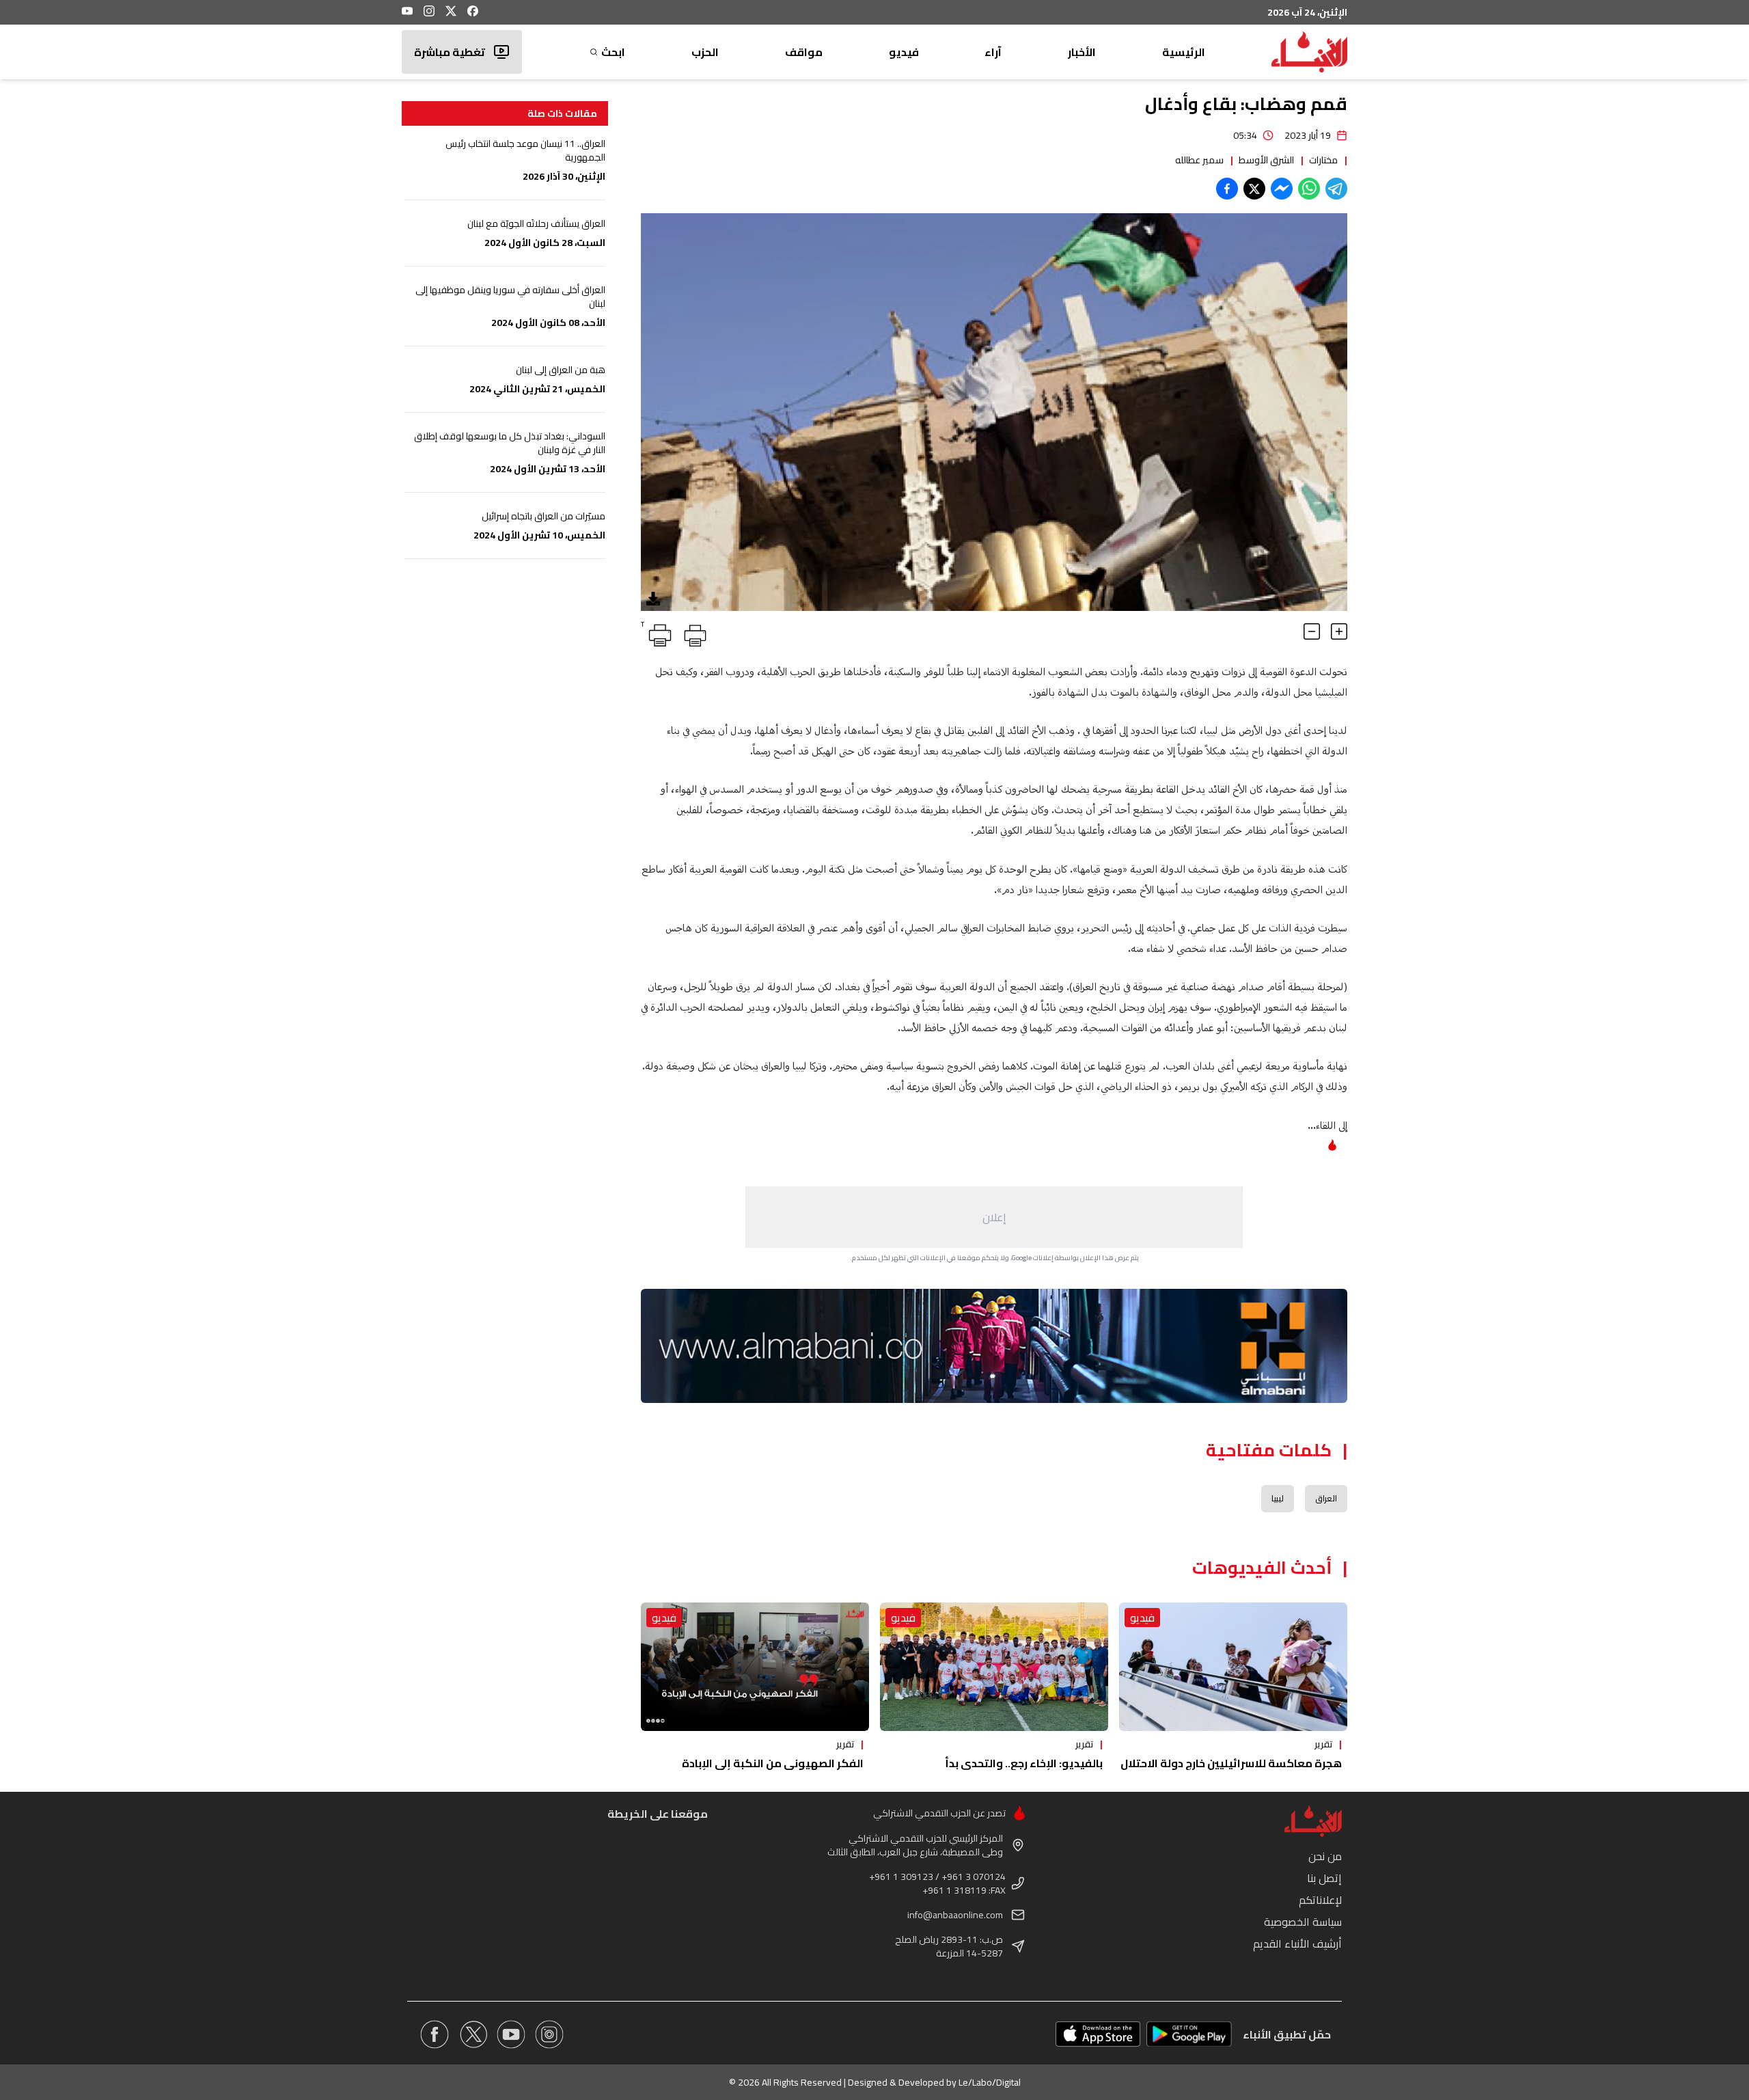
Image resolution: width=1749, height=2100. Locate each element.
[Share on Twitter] (1254, 189)
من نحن (1325, 1856)
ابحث (613, 52)
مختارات (1323, 160)
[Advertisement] (994, 1217)
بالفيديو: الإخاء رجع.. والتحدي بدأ (1024, 1763)
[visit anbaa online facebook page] (435, 2034)
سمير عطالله (1199, 160)
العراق (1326, 1498)
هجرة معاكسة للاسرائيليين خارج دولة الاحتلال (1231, 1763)
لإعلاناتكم (1320, 1900)
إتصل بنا (1324, 1878)
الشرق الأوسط (1266, 160)
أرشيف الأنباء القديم (1297, 1944)
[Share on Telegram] (1336, 189)
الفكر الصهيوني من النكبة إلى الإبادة (773, 1763)
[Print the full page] (693, 633)
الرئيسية (1184, 52)
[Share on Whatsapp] (1309, 189)
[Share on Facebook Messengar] (1282, 189)
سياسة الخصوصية (1303, 1922)
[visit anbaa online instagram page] (549, 2034)
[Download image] (653, 599)
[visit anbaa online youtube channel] (511, 2034)
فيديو (904, 52)
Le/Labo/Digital (990, 2082)
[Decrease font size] (1312, 631)
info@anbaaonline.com (955, 1915)
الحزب (705, 52)
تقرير (1323, 1744)
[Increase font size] (1339, 631)
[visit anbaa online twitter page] (473, 2034)
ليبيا (1278, 1498)
